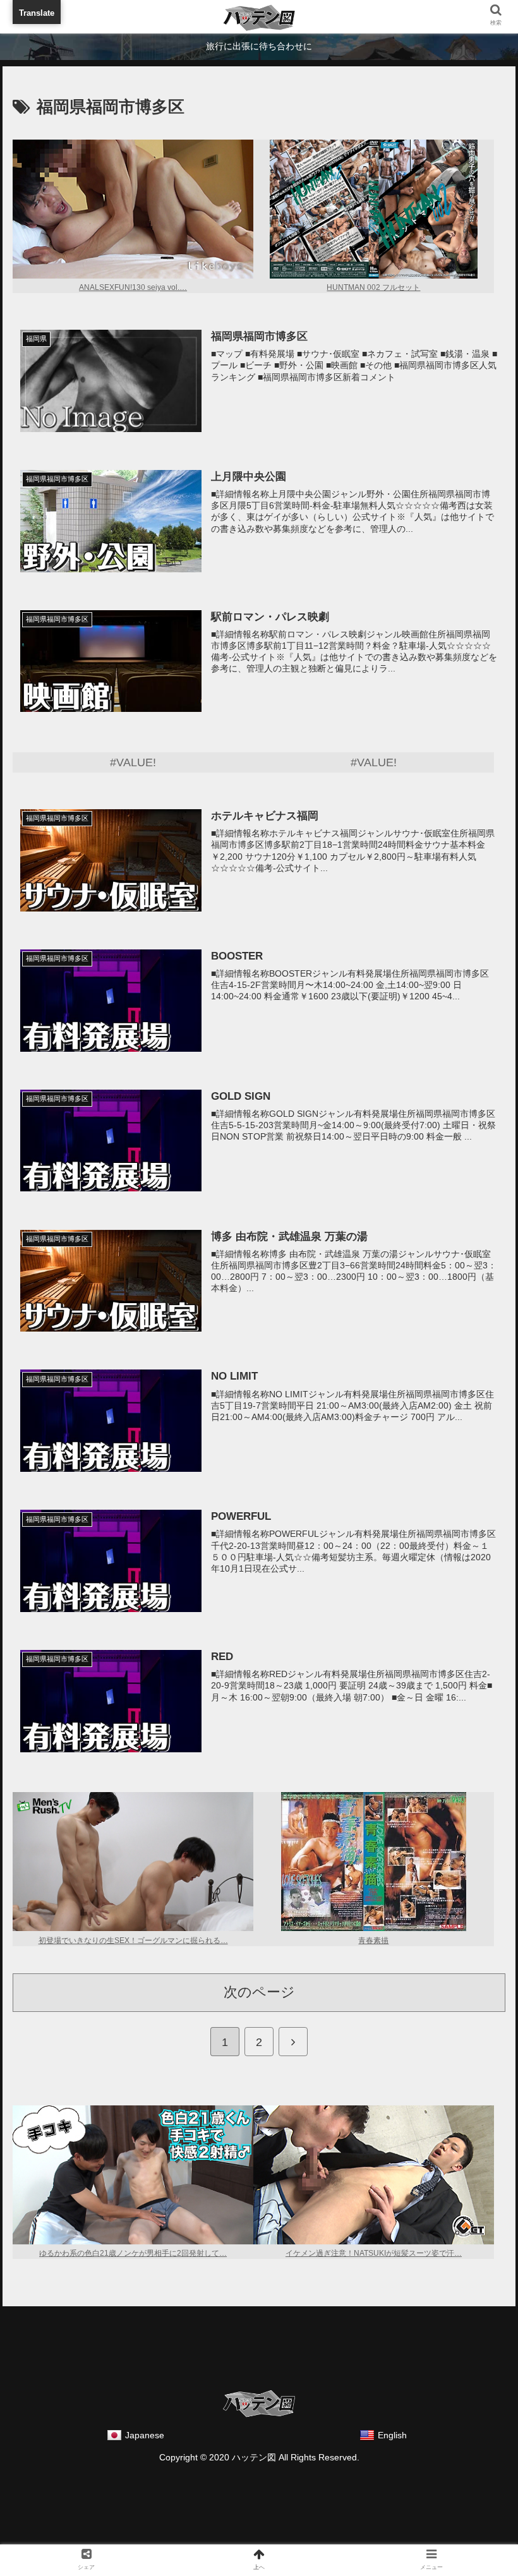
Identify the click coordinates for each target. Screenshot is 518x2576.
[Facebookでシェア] (201, 2049)
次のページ (259, 1992)
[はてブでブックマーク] (317, 2049)
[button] (479, 1549)
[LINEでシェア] (84, 2082)
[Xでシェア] (84, 2049)
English (392, 2435)
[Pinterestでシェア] (201, 2082)
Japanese (145, 2435)
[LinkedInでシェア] (317, 2082)
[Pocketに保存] (434, 2049)
